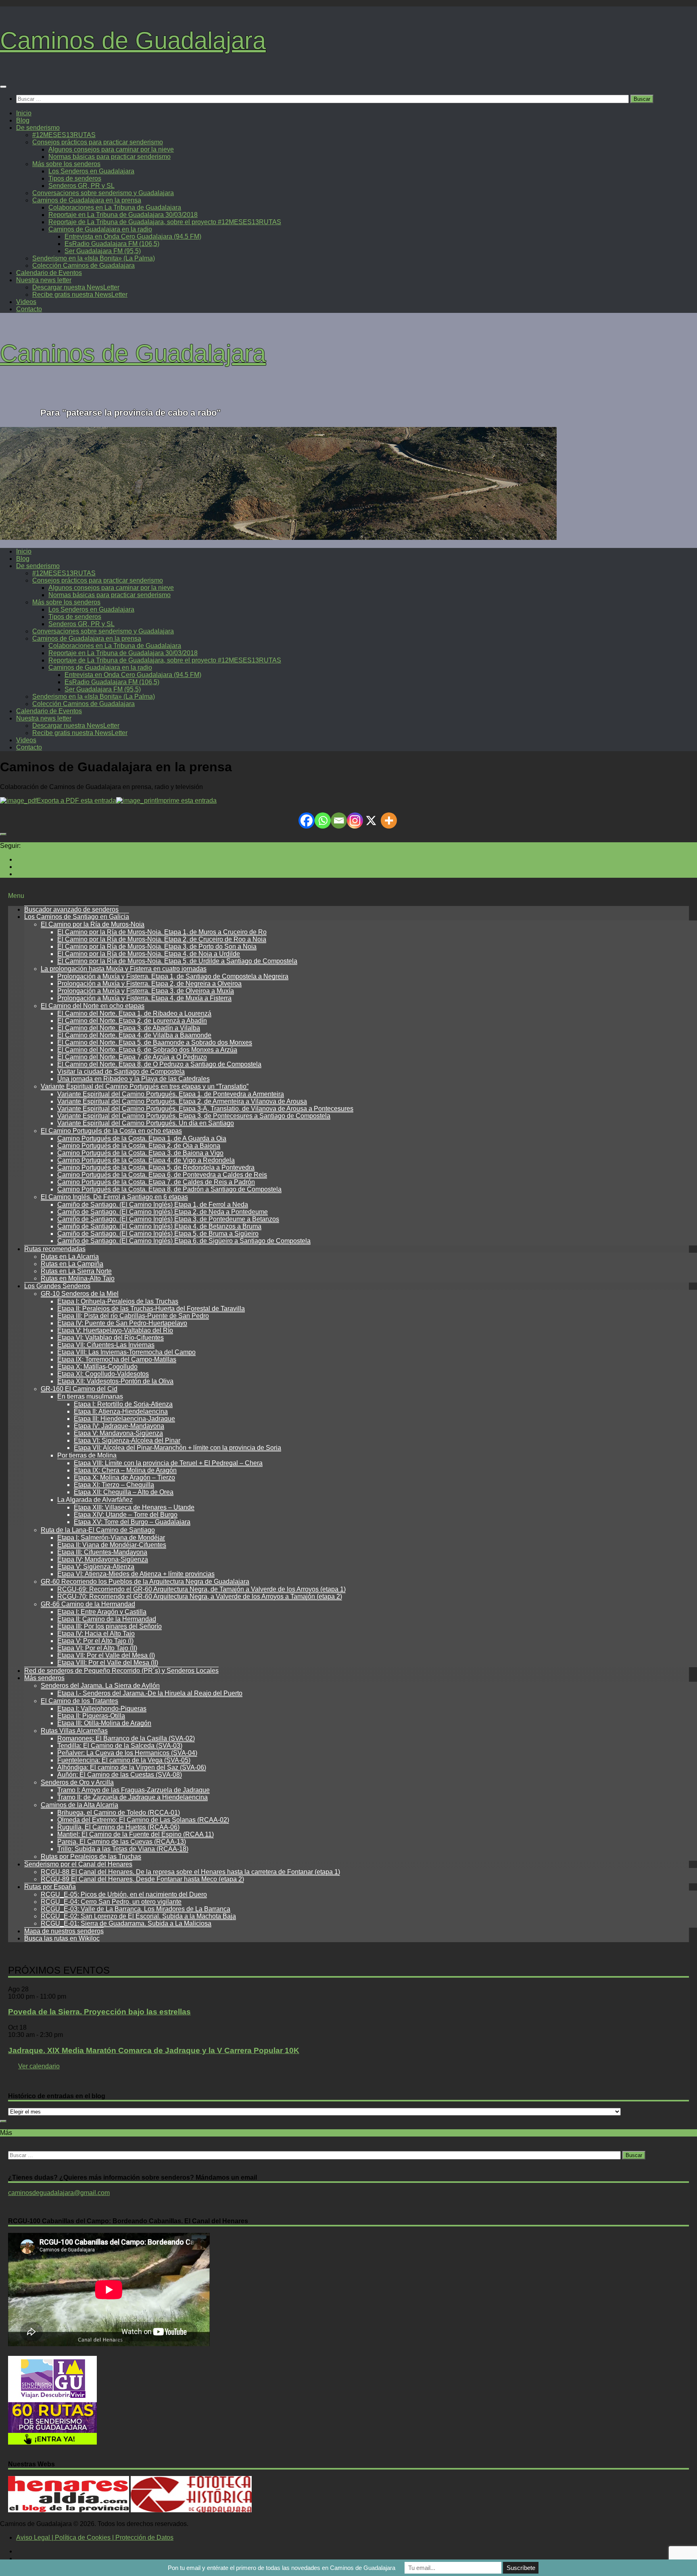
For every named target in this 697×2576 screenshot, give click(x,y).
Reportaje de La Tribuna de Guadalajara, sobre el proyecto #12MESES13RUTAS (165, 222)
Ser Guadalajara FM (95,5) (103, 251)
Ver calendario (39, 2066)
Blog (23, 120)
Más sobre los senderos (66, 164)
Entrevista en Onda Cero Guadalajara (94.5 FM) (133, 236)
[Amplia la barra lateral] (3, 834)
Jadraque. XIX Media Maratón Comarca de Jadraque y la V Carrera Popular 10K (154, 2050)
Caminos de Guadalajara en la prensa (87, 200)
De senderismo (38, 128)
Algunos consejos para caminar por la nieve (111, 149)
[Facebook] (307, 820)
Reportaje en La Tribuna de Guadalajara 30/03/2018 (123, 215)
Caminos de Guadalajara (133, 41)
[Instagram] (355, 820)
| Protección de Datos (142, 2537)
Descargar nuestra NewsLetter (76, 287)
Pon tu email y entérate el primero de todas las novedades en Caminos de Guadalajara (282, 2568)
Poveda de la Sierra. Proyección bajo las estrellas (99, 2012)
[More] (389, 820)
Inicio (24, 113)
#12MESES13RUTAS (64, 135)
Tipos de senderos (75, 178)
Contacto (29, 309)
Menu (16, 896)
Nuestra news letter (44, 280)
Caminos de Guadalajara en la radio (100, 229)
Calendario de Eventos (49, 273)
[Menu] (3, 87)
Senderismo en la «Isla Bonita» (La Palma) (94, 258)
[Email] (339, 820)
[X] (371, 820)
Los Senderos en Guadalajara (91, 171)
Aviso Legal (33, 2537)
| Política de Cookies (80, 2537)
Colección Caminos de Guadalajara (83, 266)
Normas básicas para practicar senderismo (110, 157)
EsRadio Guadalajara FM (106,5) (112, 244)
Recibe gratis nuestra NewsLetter (80, 295)
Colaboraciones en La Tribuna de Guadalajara (115, 207)
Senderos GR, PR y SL (81, 186)
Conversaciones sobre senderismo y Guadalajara (103, 193)
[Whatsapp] (323, 820)
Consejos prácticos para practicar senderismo (98, 142)
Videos (26, 302)
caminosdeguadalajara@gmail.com (59, 2193)
